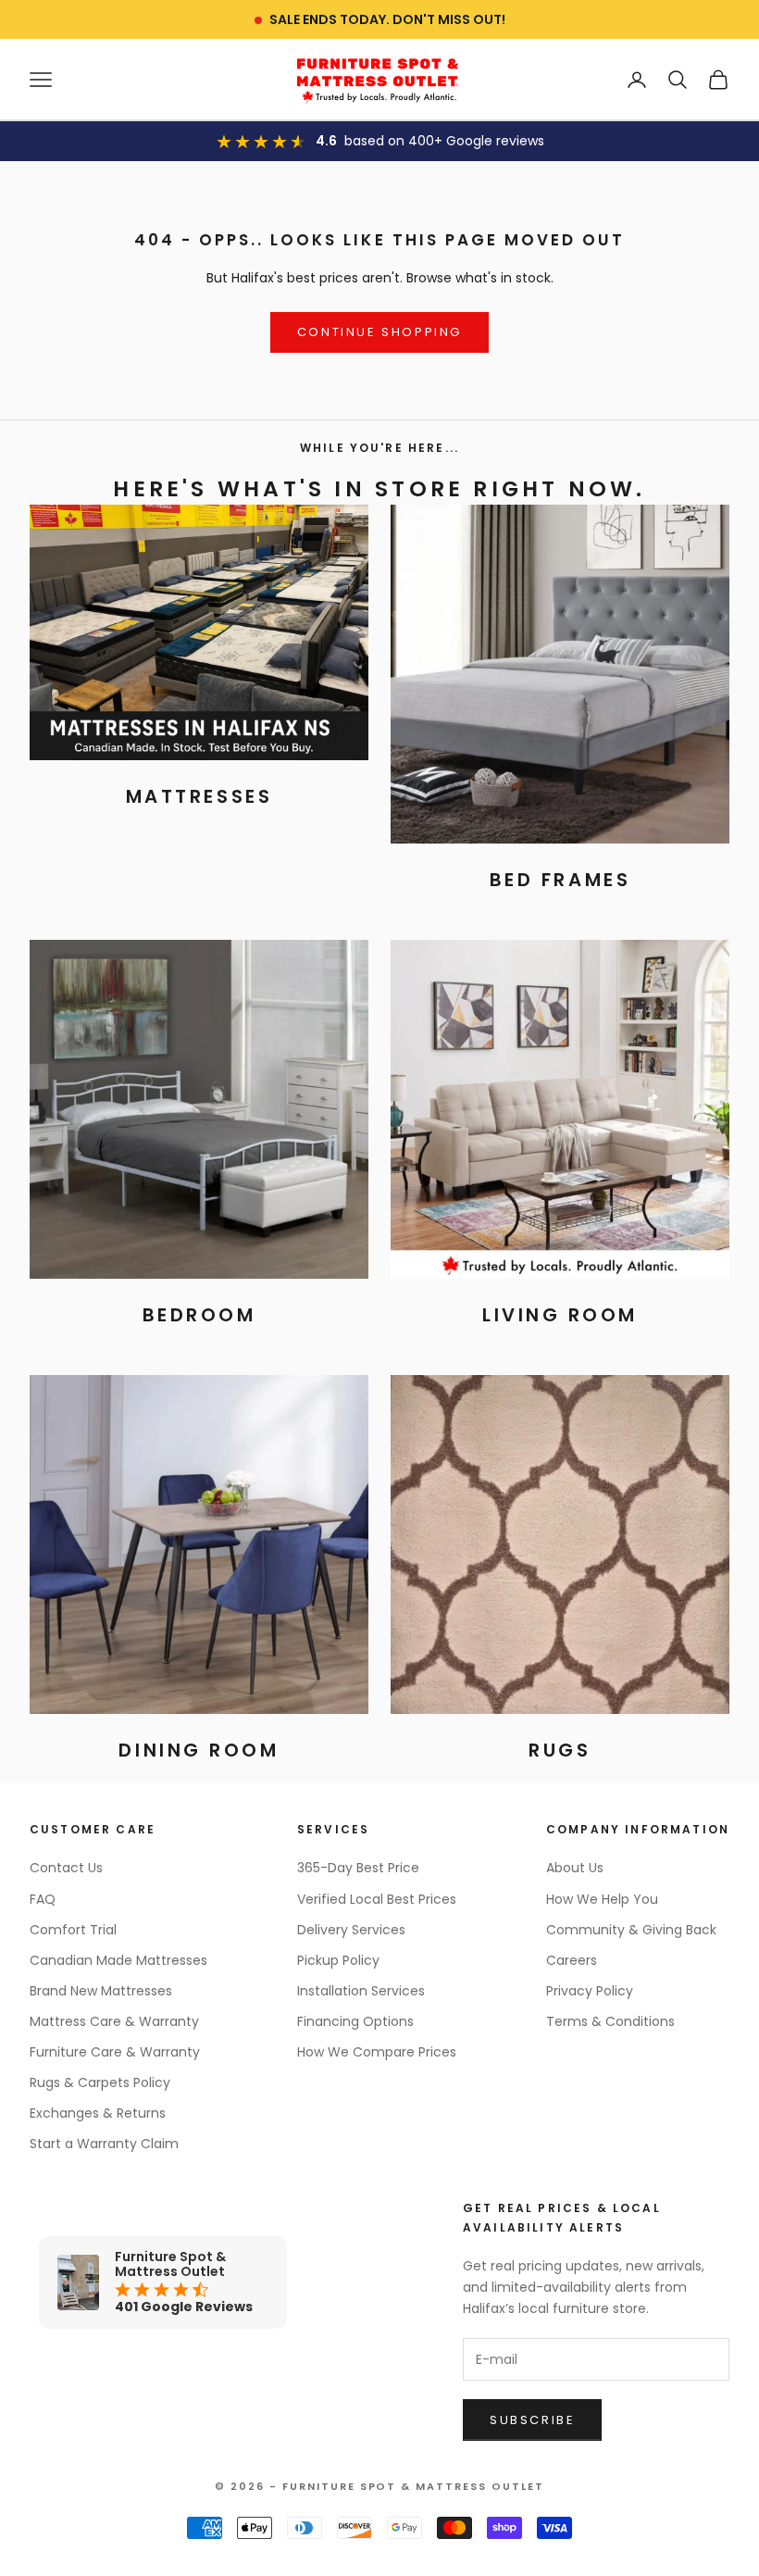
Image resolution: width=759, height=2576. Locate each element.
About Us (575, 1868)
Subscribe (532, 2420)
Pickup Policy (338, 1960)
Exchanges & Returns (98, 2113)
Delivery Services (351, 1930)
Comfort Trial (73, 1930)
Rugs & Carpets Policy (100, 2082)
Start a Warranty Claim (104, 2144)
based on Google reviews (444, 141)
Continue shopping (379, 332)
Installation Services (361, 1991)
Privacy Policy (590, 1991)
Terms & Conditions (610, 2021)
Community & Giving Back (631, 1930)
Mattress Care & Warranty (114, 2021)
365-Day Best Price (358, 1868)
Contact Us (66, 1868)
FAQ (43, 1899)
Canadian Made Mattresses (118, 1960)
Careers (572, 1960)
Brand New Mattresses (101, 1991)
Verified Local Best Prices (377, 1899)
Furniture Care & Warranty (115, 2052)
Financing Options (355, 2021)
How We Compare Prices (377, 2052)
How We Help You (602, 1899)
